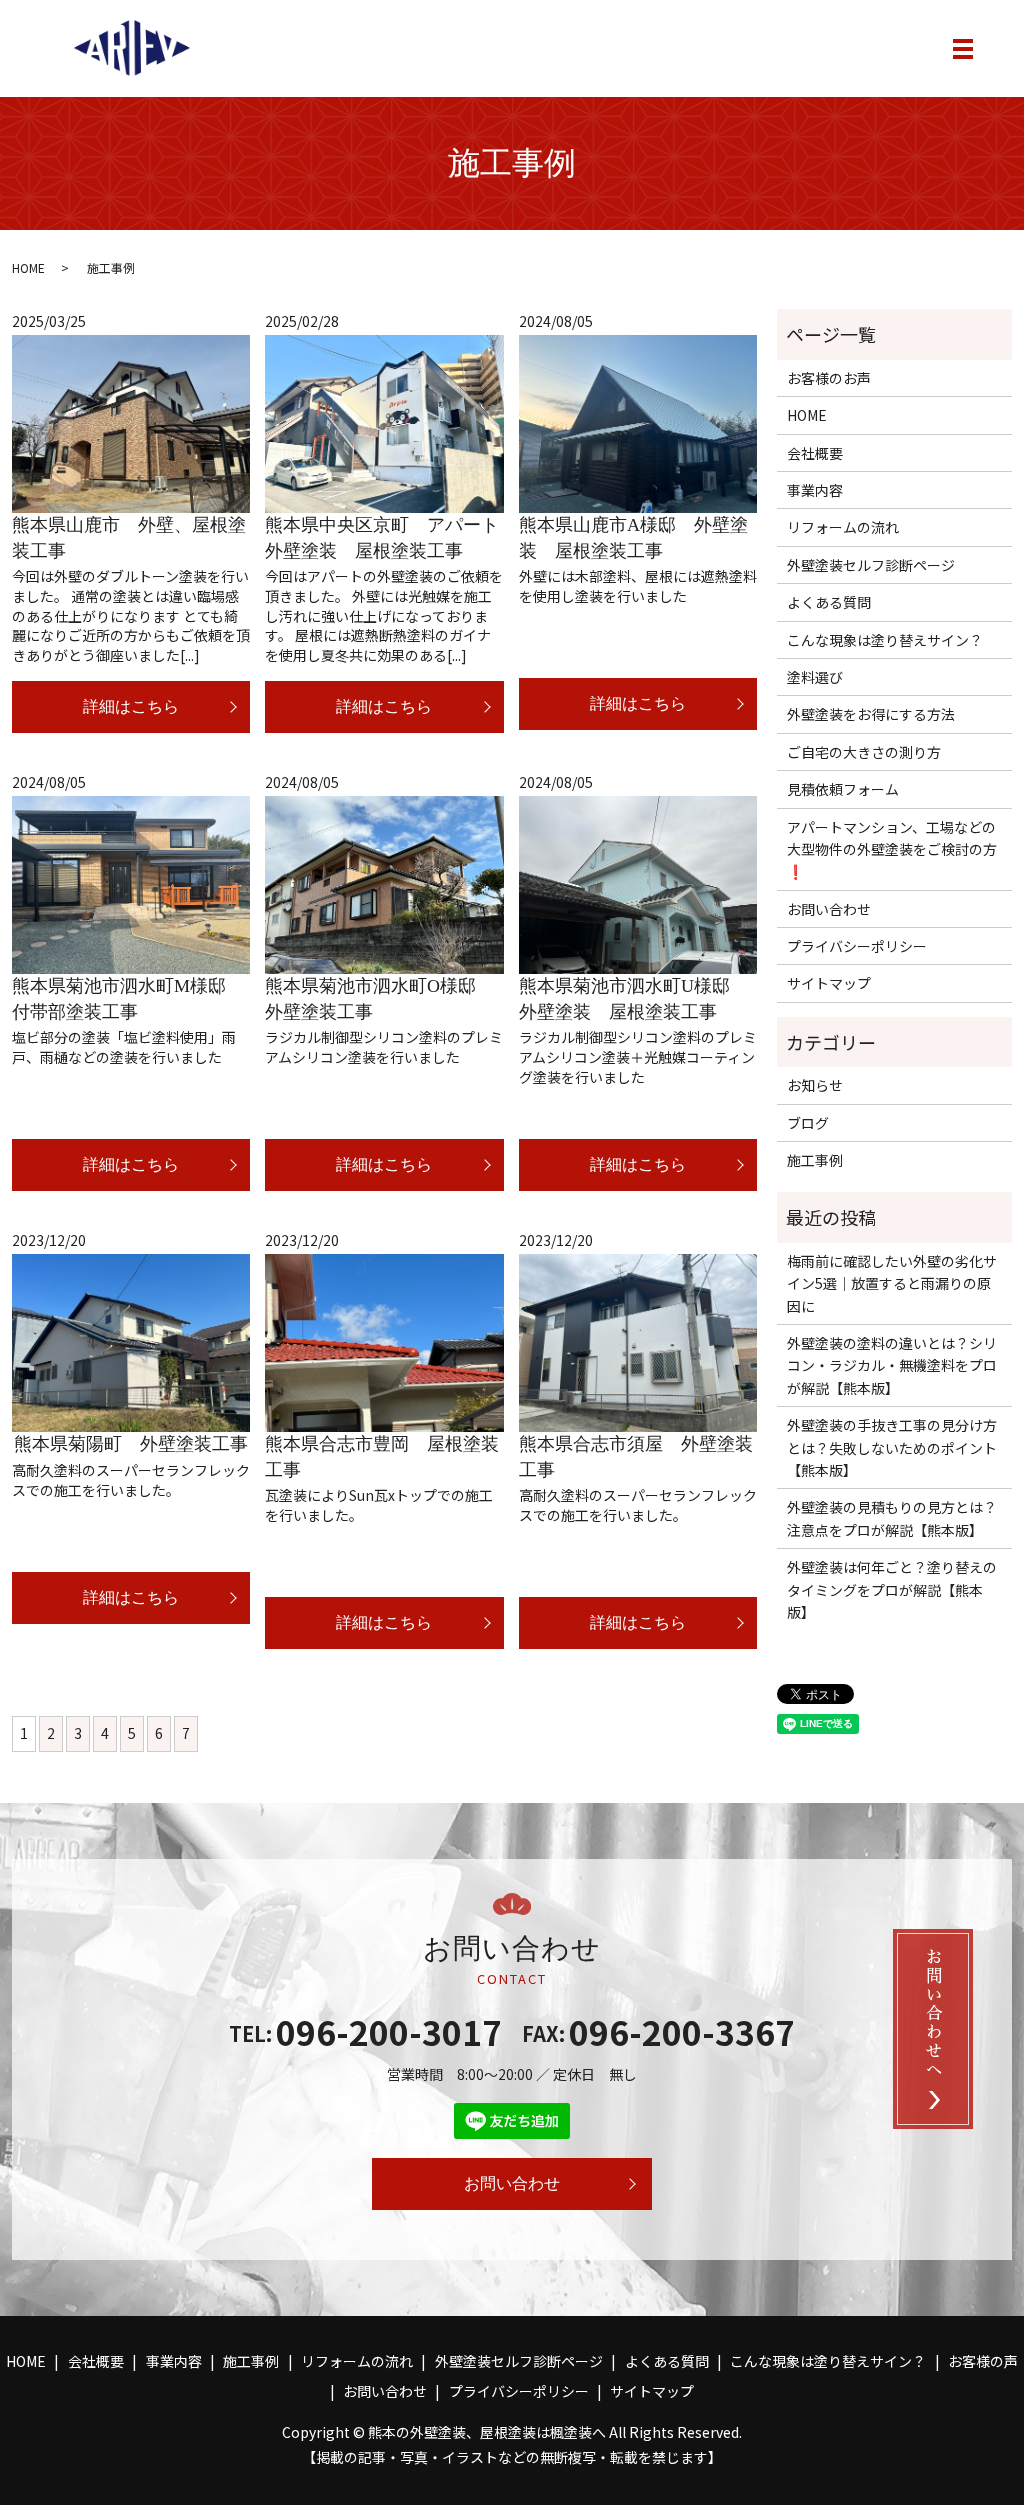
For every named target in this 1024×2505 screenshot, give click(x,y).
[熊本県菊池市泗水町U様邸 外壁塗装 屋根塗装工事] (638, 885)
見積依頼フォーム (843, 789)
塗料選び (815, 677)
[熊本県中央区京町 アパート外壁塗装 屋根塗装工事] (384, 424)
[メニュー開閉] (963, 49)
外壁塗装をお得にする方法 (871, 714)
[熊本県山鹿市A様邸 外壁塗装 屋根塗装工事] (638, 424)
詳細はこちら (131, 706)
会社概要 (815, 453)
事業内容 (815, 490)
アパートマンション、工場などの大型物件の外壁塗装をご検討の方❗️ (892, 849)
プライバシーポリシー (857, 946)
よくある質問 (829, 602)
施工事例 (815, 1160)
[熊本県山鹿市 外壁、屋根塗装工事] (131, 424)
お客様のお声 (829, 378)
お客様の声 (983, 2361)
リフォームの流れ (843, 527)
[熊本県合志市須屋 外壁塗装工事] (638, 1343)
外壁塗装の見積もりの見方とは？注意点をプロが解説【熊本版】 (892, 1518)
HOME (28, 267)
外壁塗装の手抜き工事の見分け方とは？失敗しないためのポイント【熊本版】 (892, 1447)
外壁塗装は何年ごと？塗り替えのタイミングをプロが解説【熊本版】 (892, 1589)
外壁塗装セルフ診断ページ (871, 565)
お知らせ (815, 1085)
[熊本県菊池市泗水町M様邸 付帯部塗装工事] (131, 885)
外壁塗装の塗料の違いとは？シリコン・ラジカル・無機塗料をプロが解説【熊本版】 (892, 1365)
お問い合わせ (829, 909)
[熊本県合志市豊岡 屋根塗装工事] (384, 1343)
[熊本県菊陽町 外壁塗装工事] (131, 1343)
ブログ (808, 1123)
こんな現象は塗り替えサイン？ (885, 640)
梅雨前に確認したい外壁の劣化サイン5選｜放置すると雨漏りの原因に (892, 1283)
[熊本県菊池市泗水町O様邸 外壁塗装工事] (384, 885)
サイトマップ (829, 983)
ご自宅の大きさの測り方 (864, 752)
